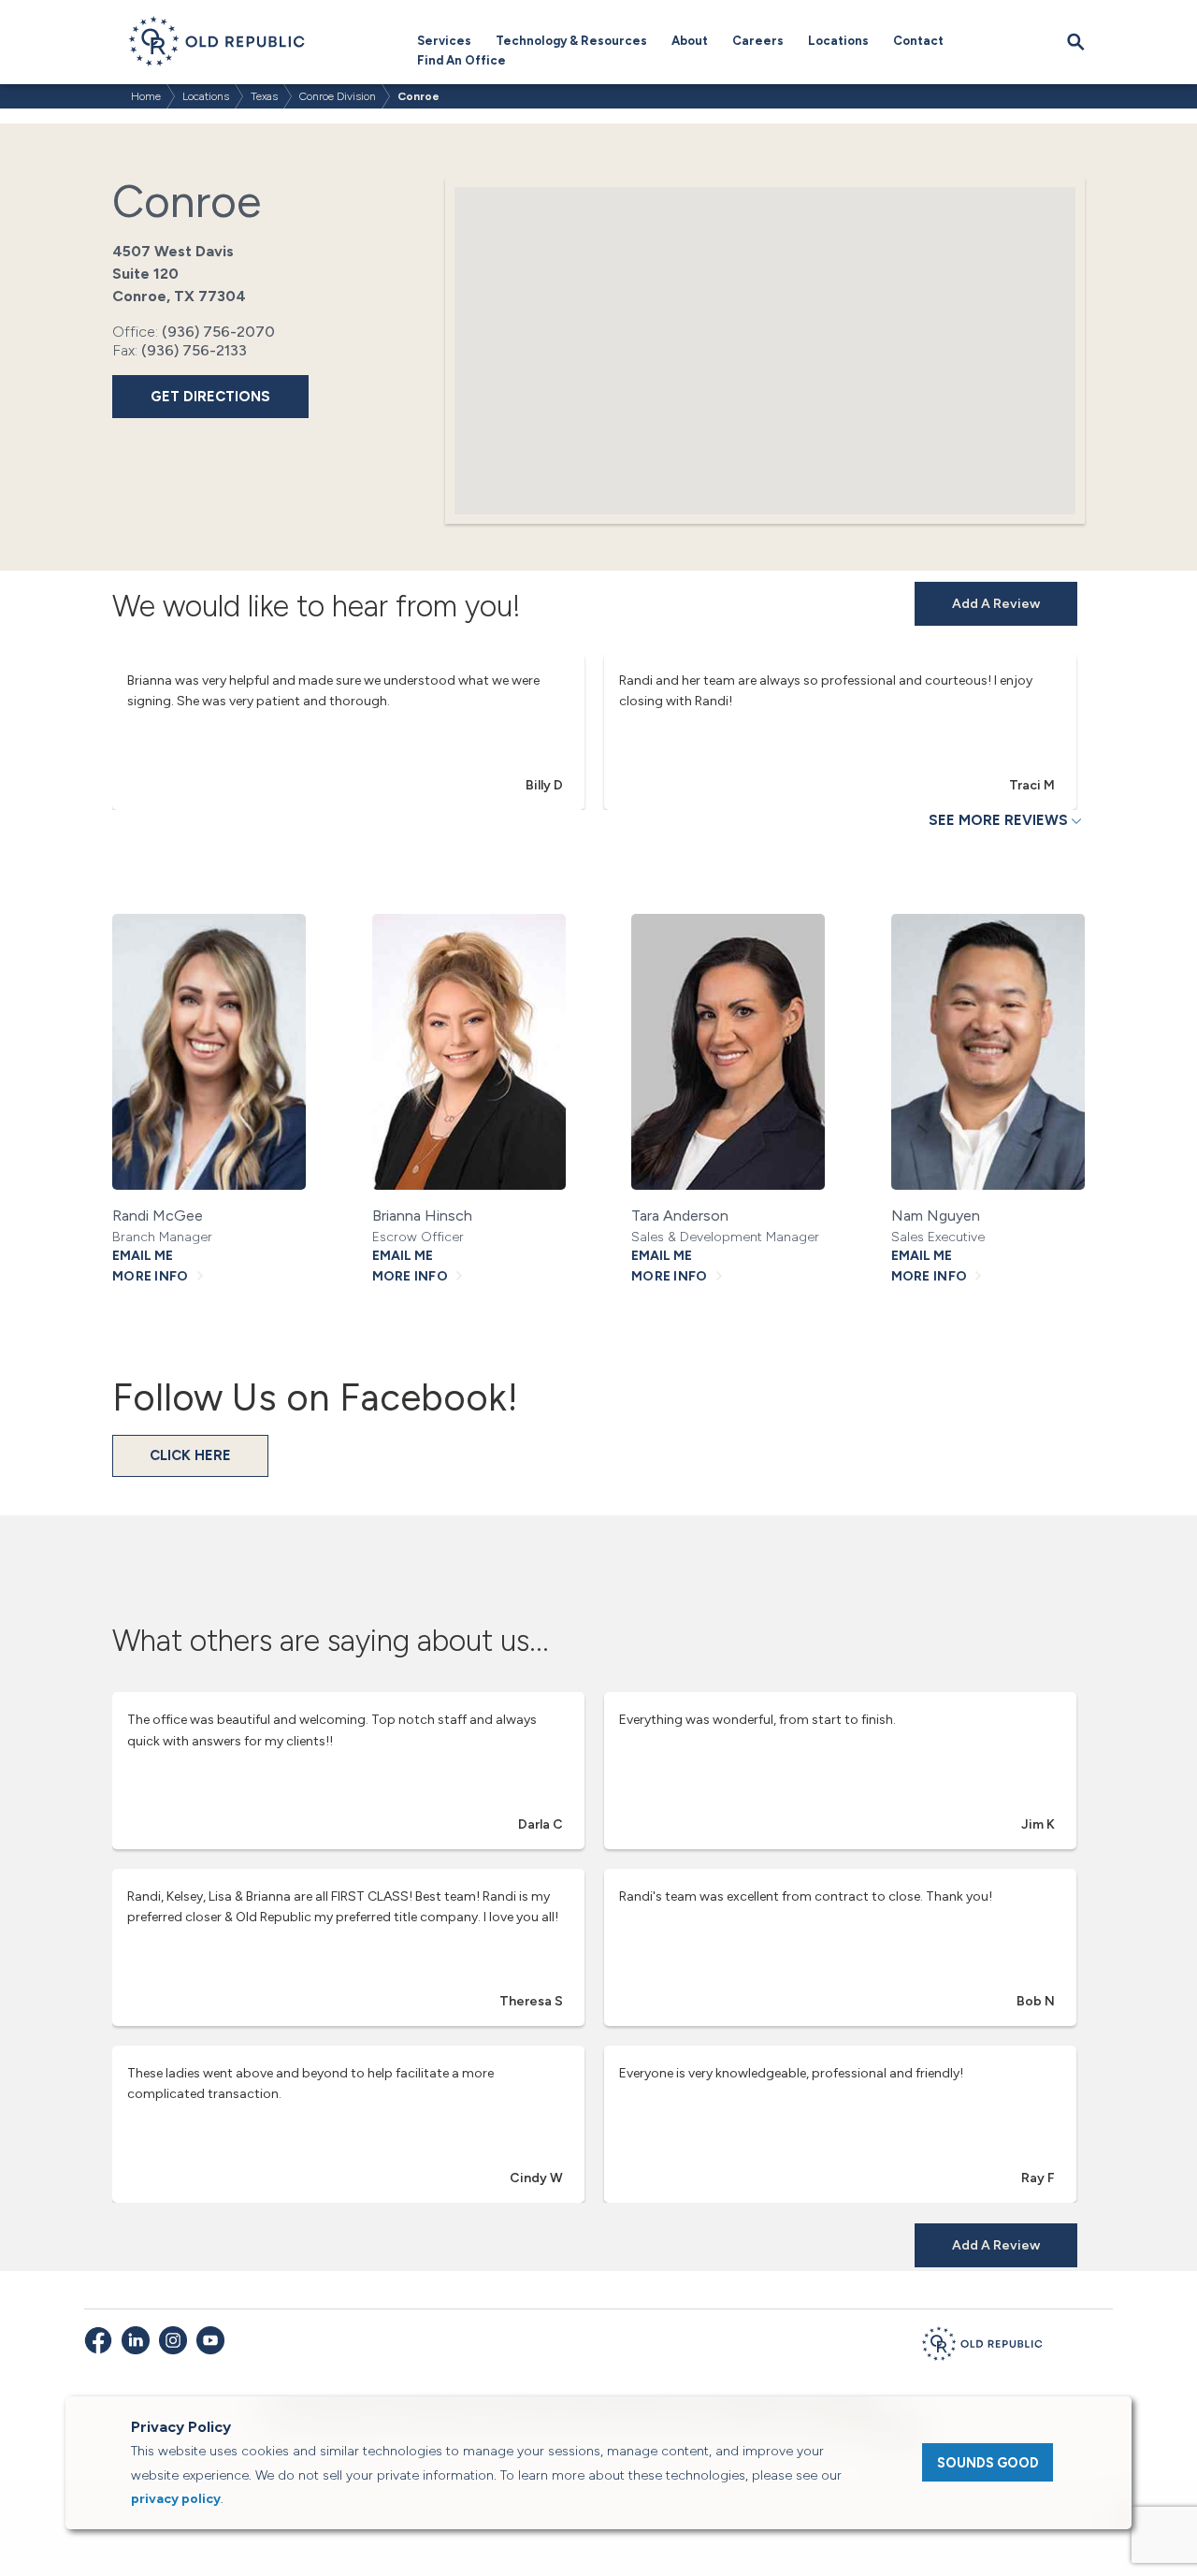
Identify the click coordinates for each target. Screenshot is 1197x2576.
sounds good (988, 2463)
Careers (758, 41)
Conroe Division (338, 96)
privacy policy (176, 2499)
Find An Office (461, 60)
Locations (838, 41)
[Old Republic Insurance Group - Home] (982, 2347)
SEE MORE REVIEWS (998, 820)
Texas (264, 96)
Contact (918, 41)
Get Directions (210, 397)
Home (146, 96)
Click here (190, 1455)
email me (143, 1256)
